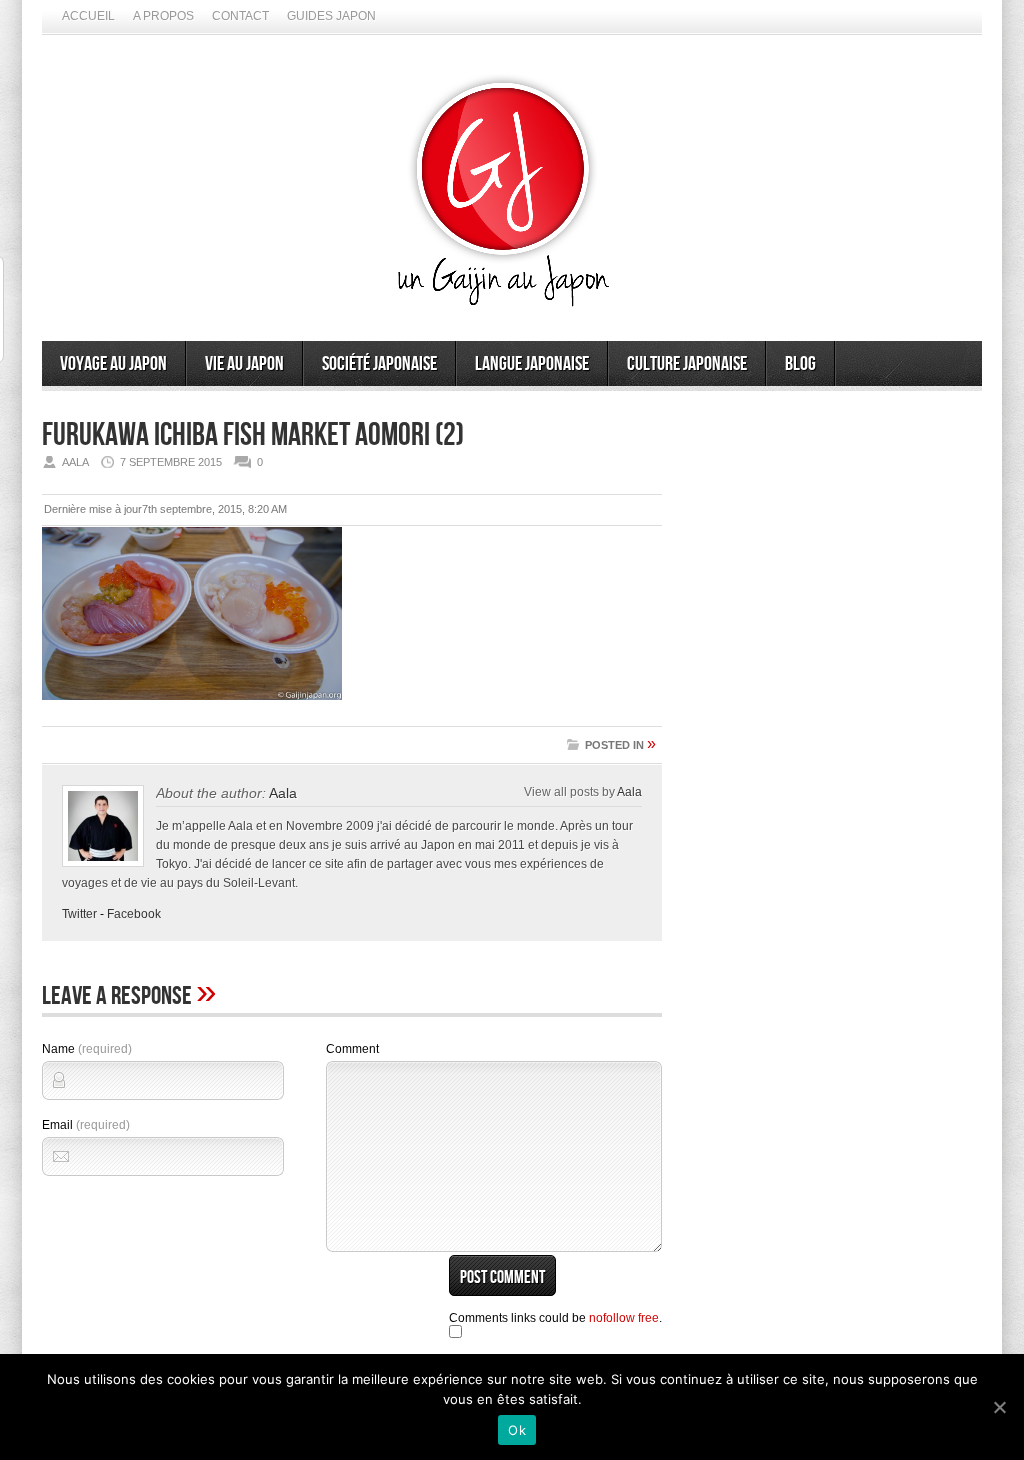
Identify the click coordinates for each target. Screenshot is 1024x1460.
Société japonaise (379, 364)
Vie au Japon (244, 364)
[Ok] (999, 1407)
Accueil (88, 16)
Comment (352, 1049)
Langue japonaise (532, 364)
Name (87, 1049)
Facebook (134, 914)
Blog (800, 364)
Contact (240, 16)
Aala (283, 793)
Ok (517, 1430)
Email (86, 1125)
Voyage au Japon (113, 364)
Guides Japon (331, 16)
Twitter (79, 914)
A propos (163, 16)
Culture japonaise (687, 364)
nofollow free (624, 1318)
